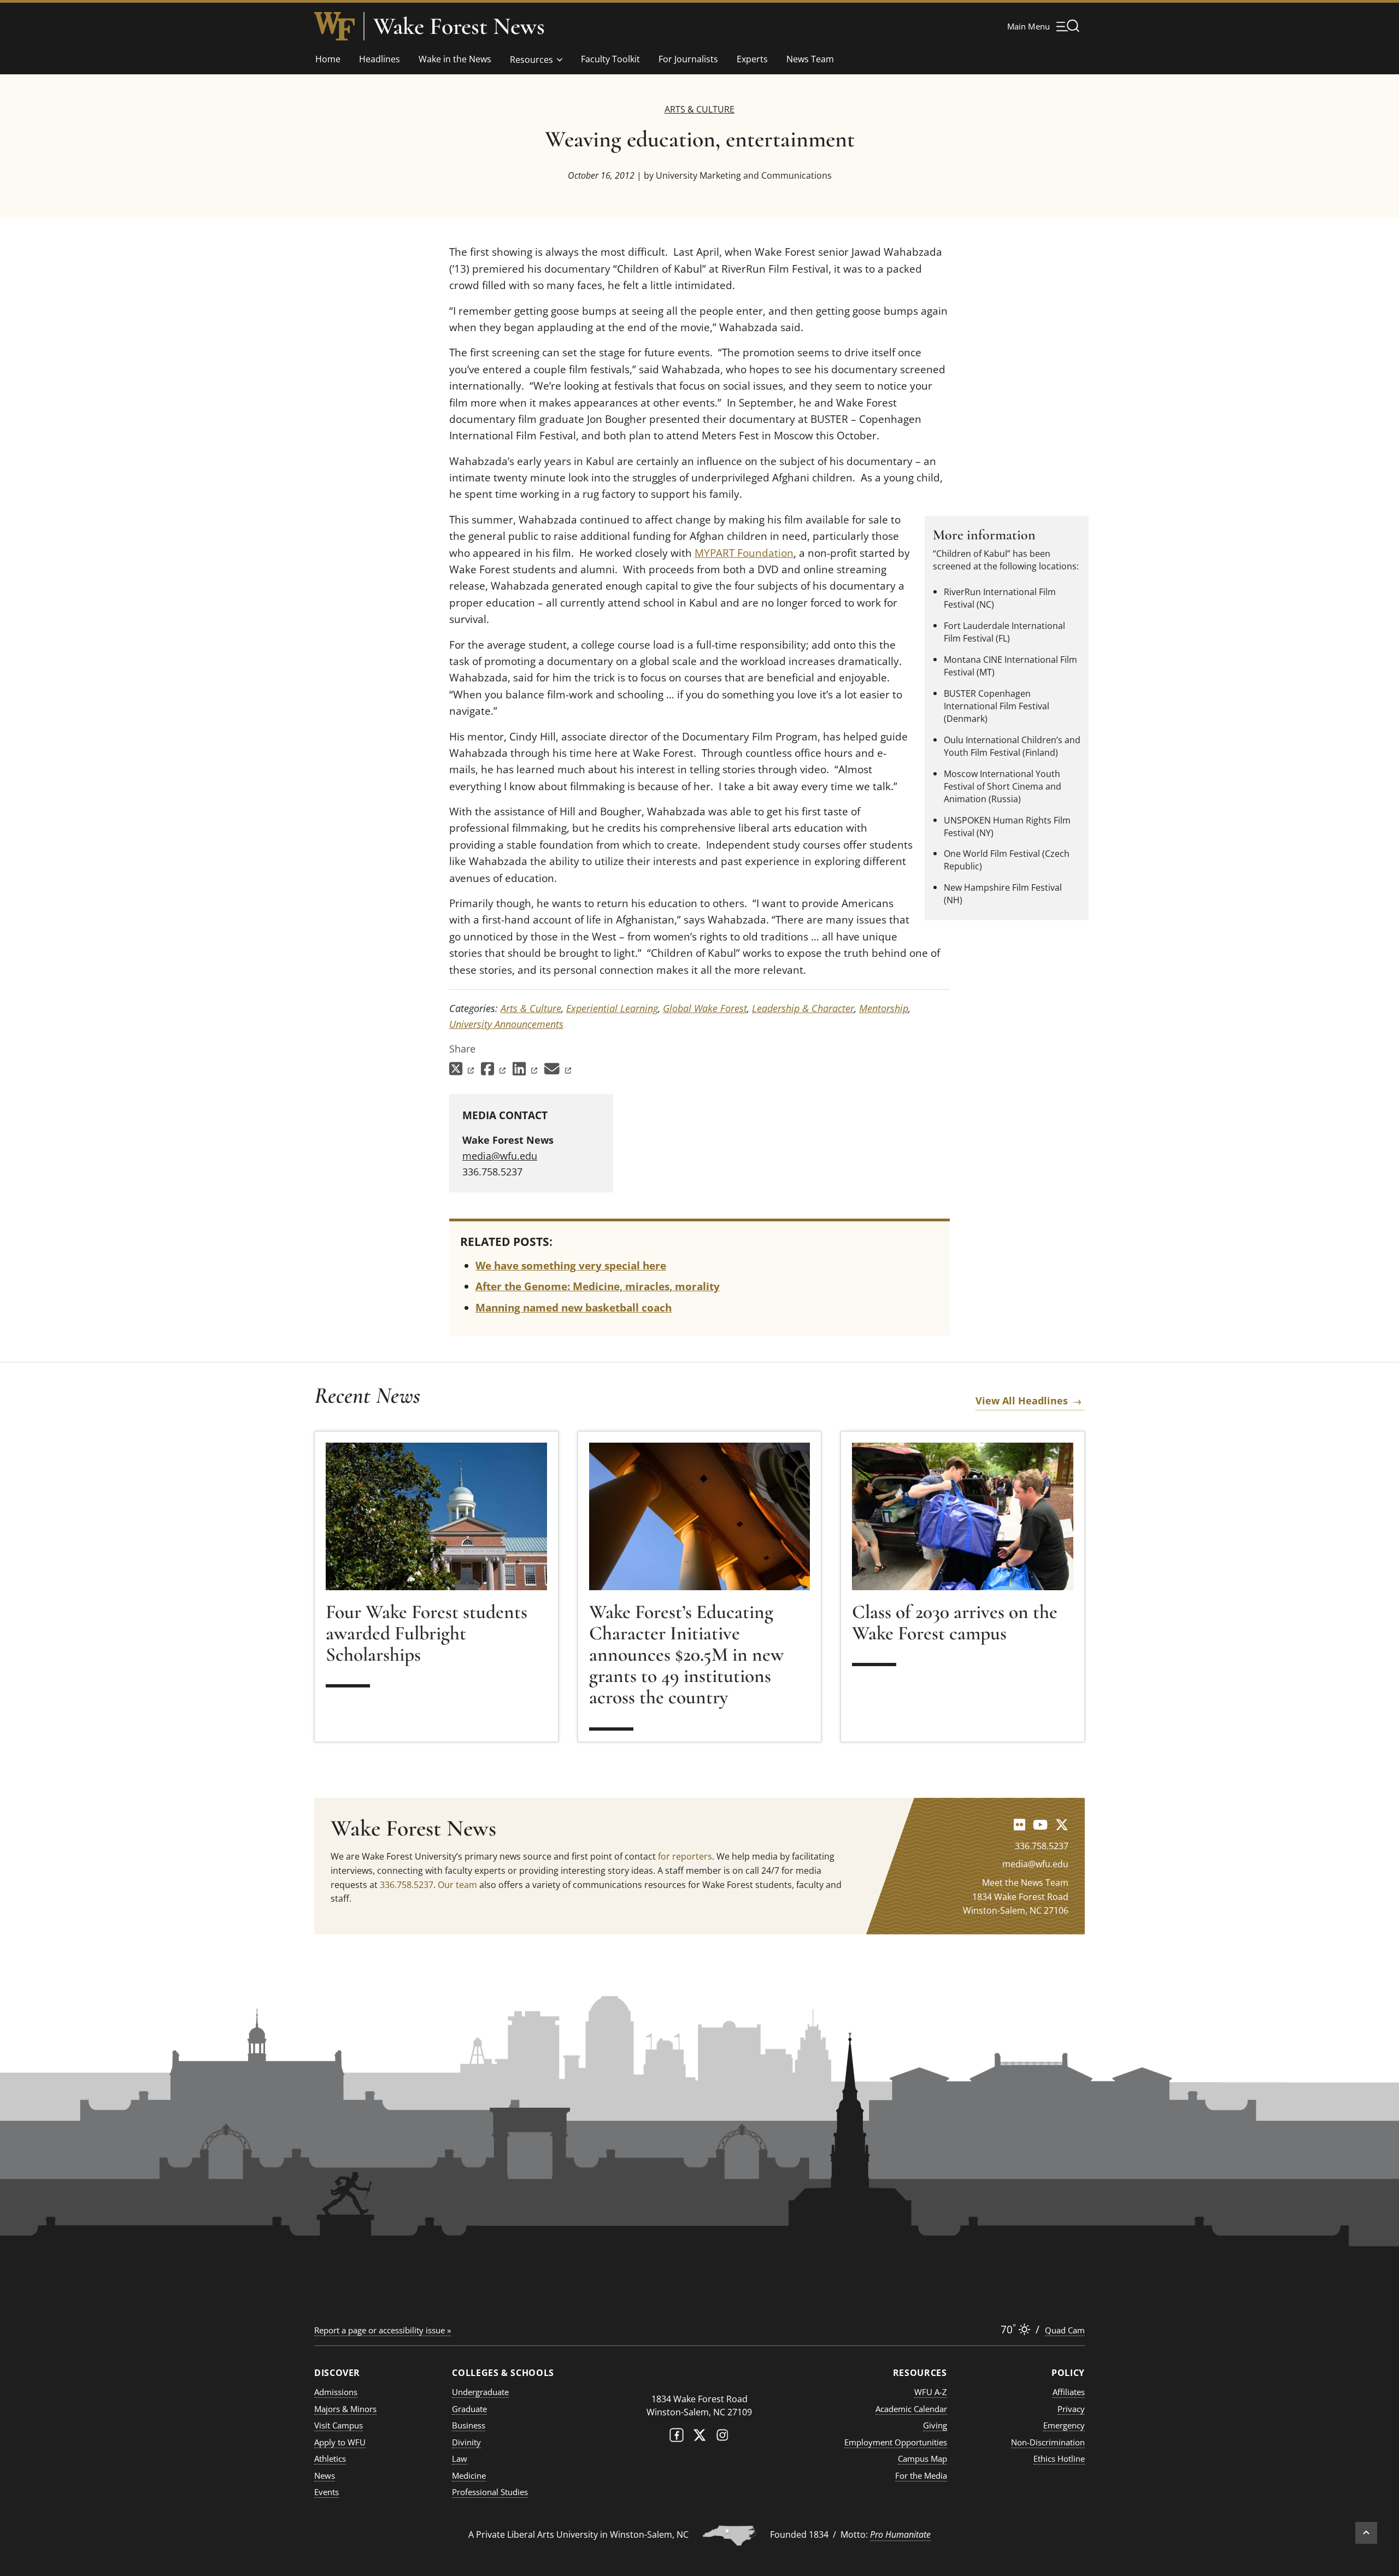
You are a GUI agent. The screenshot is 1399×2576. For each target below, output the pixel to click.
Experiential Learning (612, 1008)
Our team (457, 1885)
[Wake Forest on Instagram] (722, 2437)
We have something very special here (571, 1266)
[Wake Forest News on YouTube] (1040, 1824)
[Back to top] (1366, 2533)
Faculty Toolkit (610, 59)
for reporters (685, 1856)
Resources (531, 60)
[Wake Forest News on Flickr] (1019, 1824)
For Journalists (688, 59)
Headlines (380, 59)
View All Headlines (1022, 1401)
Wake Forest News (459, 26)
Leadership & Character (803, 1008)
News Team (810, 59)
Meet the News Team (1025, 1883)
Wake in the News (455, 59)
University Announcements (506, 1024)
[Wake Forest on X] (699, 2437)
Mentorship (884, 1008)
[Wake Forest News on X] (1062, 1824)
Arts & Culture (699, 109)
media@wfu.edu (500, 1156)
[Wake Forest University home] (334, 26)
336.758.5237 (407, 1885)
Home (328, 59)
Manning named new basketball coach (574, 1308)
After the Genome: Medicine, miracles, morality (598, 1286)
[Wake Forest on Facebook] (677, 2437)
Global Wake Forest (705, 1008)
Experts (752, 59)
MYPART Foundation (744, 553)
